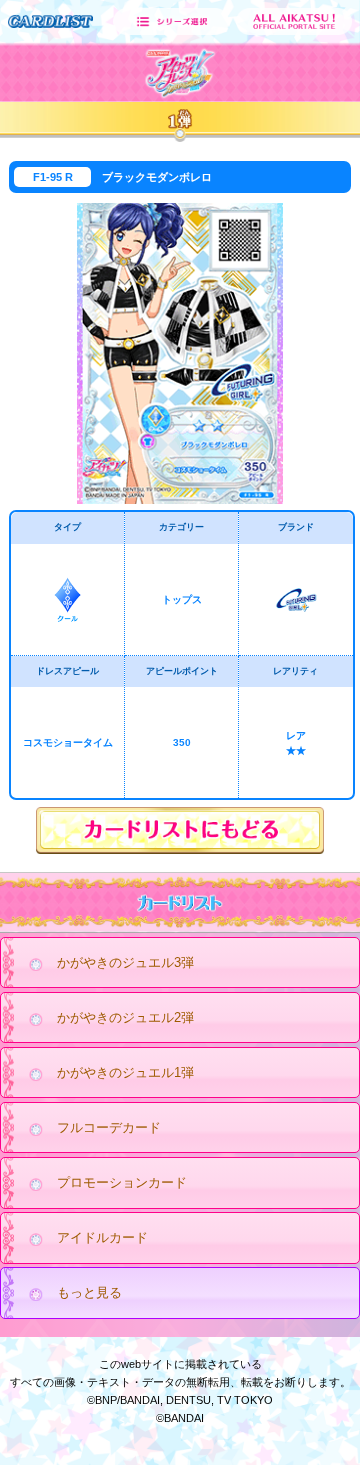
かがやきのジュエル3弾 (125, 962)
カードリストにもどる (180, 830)
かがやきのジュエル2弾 (125, 1017)
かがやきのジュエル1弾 (125, 1072)
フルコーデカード (109, 1127)
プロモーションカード (122, 1182)
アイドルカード (102, 1237)
